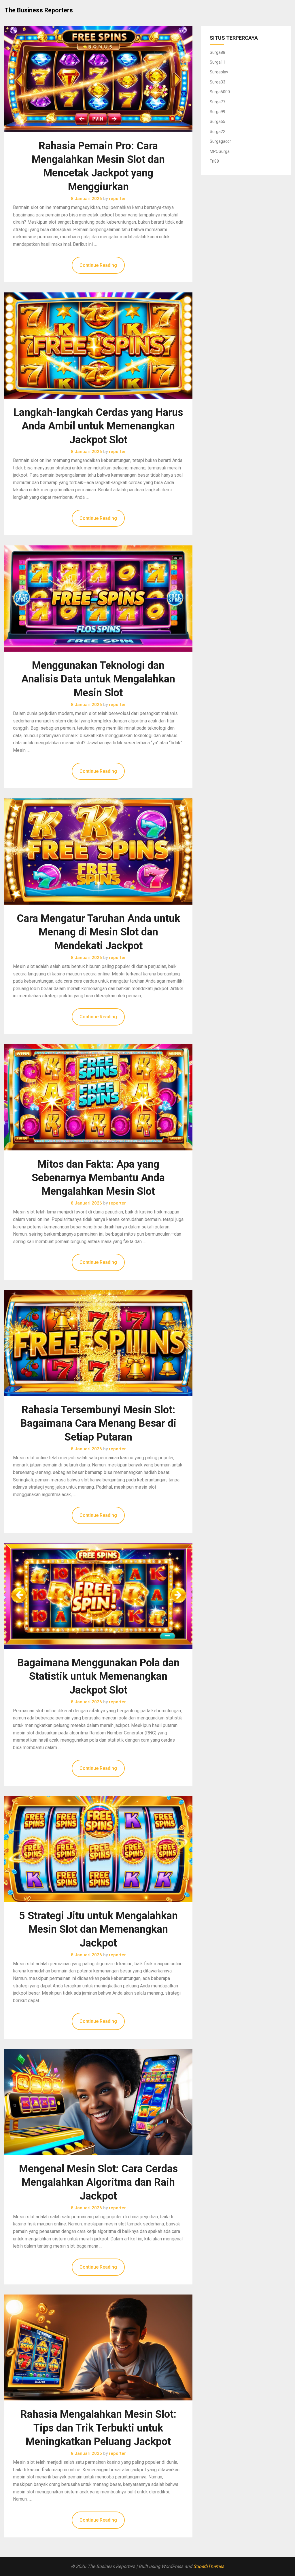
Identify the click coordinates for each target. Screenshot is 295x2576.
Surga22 (218, 132)
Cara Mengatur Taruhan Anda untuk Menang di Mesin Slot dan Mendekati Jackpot (98, 932)
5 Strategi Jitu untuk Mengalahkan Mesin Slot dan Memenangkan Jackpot (98, 1929)
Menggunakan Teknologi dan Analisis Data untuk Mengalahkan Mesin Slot (98, 679)
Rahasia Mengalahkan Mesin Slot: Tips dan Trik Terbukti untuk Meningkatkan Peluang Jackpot (98, 2428)
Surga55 (218, 121)
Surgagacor (220, 141)
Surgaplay (219, 72)
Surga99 (218, 112)
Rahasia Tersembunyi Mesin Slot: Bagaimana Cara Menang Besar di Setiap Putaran (98, 1423)
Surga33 (218, 82)
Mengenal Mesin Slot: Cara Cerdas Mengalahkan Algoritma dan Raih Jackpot (98, 2182)
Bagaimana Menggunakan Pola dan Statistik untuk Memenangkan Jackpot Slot (98, 1676)
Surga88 (218, 52)
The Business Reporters (39, 10)
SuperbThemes (209, 2566)
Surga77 (218, 102)
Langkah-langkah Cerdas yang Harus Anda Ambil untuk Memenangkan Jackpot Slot (98, 426)
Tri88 (214, 161)
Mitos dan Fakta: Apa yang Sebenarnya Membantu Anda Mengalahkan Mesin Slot (98, 1178)
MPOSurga (220, 151)
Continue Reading (98, 265)
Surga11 (218, 62)
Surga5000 (220, 92)
